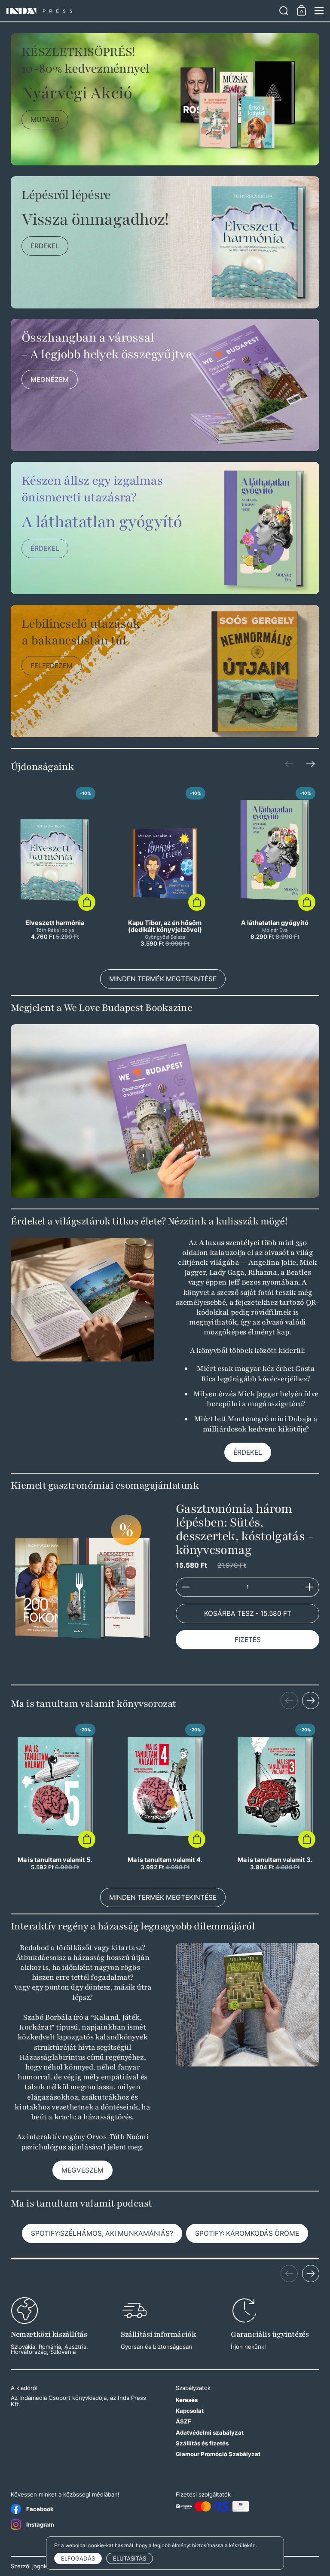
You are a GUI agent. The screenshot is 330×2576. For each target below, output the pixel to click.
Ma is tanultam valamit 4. (165, 1795)
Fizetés (248, 1640)
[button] (284, 11)
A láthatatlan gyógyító (275, 868)
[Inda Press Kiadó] (140, 11)
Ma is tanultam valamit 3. (275, 1795)
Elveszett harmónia (55, 868)
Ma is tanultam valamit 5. (55, 1795)
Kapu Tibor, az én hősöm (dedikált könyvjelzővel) (165, 868)
